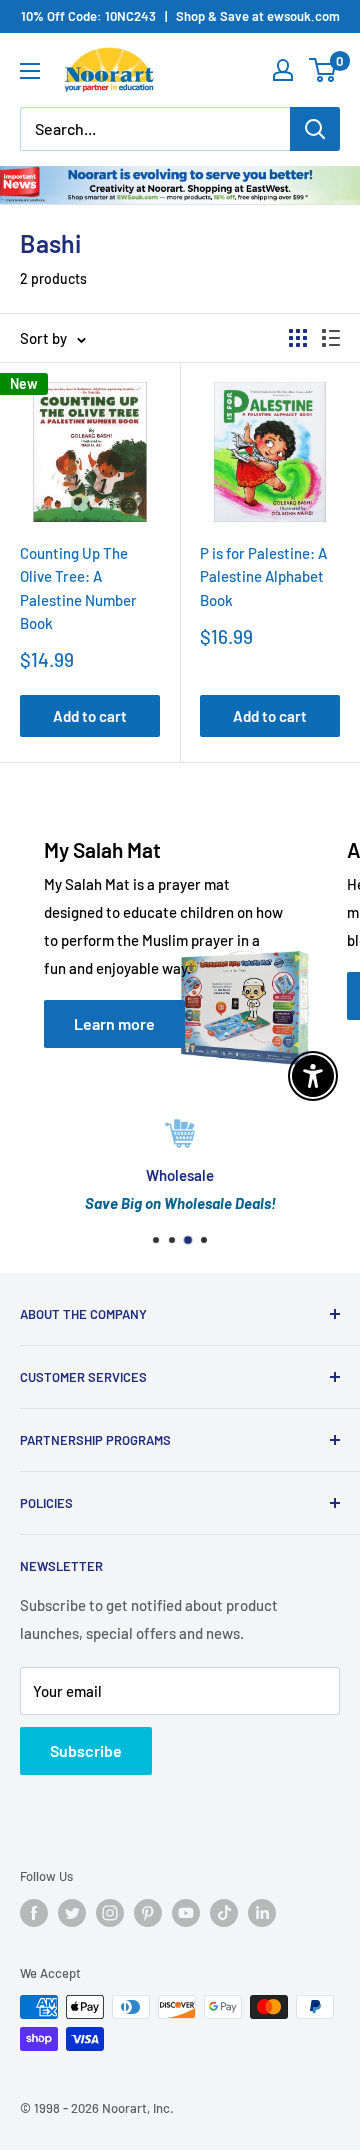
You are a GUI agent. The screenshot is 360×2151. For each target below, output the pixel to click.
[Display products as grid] (298, 338)
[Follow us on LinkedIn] (262, 1913)
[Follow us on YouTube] (186, 1913)
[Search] (315, 129)
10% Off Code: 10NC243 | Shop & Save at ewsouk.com (180, 16)
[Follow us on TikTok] (224, 1913)
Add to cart (90, 716)
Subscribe (86, 1750)
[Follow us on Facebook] (34, 1913)
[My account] (283, 70)
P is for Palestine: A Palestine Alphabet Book (263, 576)
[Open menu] (30, 71)
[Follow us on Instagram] (110, 1913)
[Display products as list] (331, 338)
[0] (323, 70)
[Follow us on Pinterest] (148, 1913)
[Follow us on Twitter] (72, 1913)
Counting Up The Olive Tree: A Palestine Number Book (78, 588)
